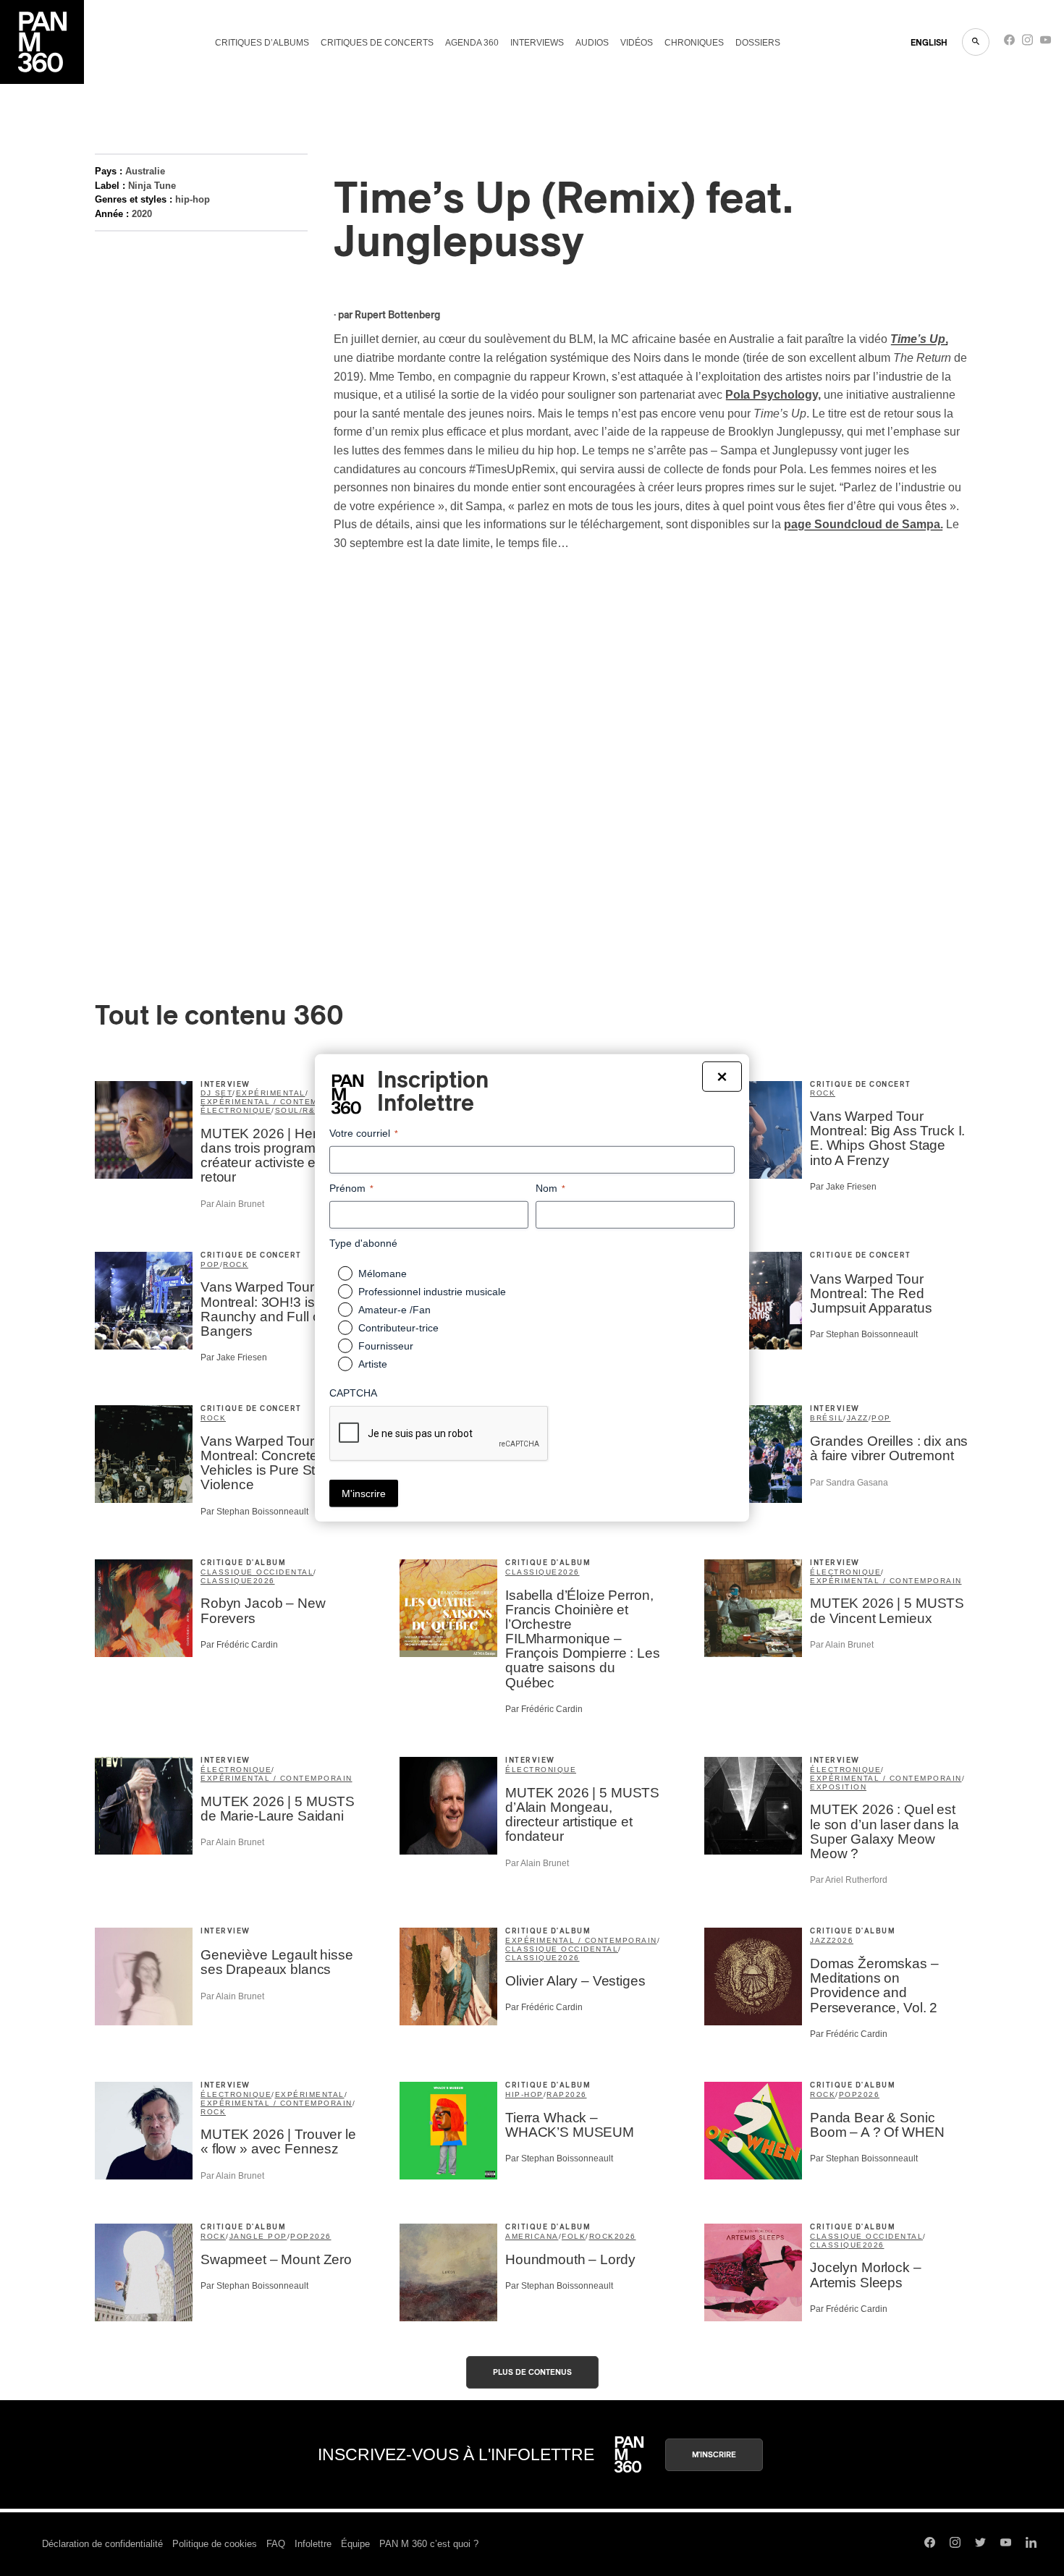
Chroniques (694, 43)
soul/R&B (298, 1110)
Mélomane (383, 1274)
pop (210, 1264)
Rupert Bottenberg (397, 315)
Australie (145, 171)
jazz (858, 1418)
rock (823, 1093)
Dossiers (758, 43)
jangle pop (258, 2236)
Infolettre (313, 2544)
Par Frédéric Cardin (239, 1645)
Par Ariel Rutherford (849, 1880)
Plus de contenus (532, 2372)
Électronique (541, 1770)
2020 (142, 214)
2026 (264, 1581)
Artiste (373, 1364)
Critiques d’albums (262, 43)
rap (556, 2094)
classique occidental (257, 1572)
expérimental (271, 1093)
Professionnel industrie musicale (432, 1292)
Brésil (827, 1418)
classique (227, 1581)
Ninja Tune (152, 186)
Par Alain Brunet (232, 1204)
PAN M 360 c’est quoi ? (429, 2544)
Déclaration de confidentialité (102, 2544)
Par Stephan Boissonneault (864, 1334)
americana (532, 2236)
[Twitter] (980, 2544)
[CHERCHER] (976, 42)
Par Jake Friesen (843, 1187)
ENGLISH (929, 43)
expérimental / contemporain (276, 1102)
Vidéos (637, 43)
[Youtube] (1046, 43)
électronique (236, 1110)
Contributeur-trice (398, 1328)
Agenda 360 (472, 43)
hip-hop (193, 199)
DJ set (216, 1093)
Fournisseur (386, 1346)
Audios (592, 43)
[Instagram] (1027, 43)
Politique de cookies (215, 2544)
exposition (838, 1787)
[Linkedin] (1031, 2544)
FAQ (276, 2544)
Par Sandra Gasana (849, 1483)
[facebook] (1009, 43)
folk (574, 2236)
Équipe (355, 2544)
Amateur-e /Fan (394, 1310)
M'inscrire (714, 2455)
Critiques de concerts (377, 43)
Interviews (537, 43)
